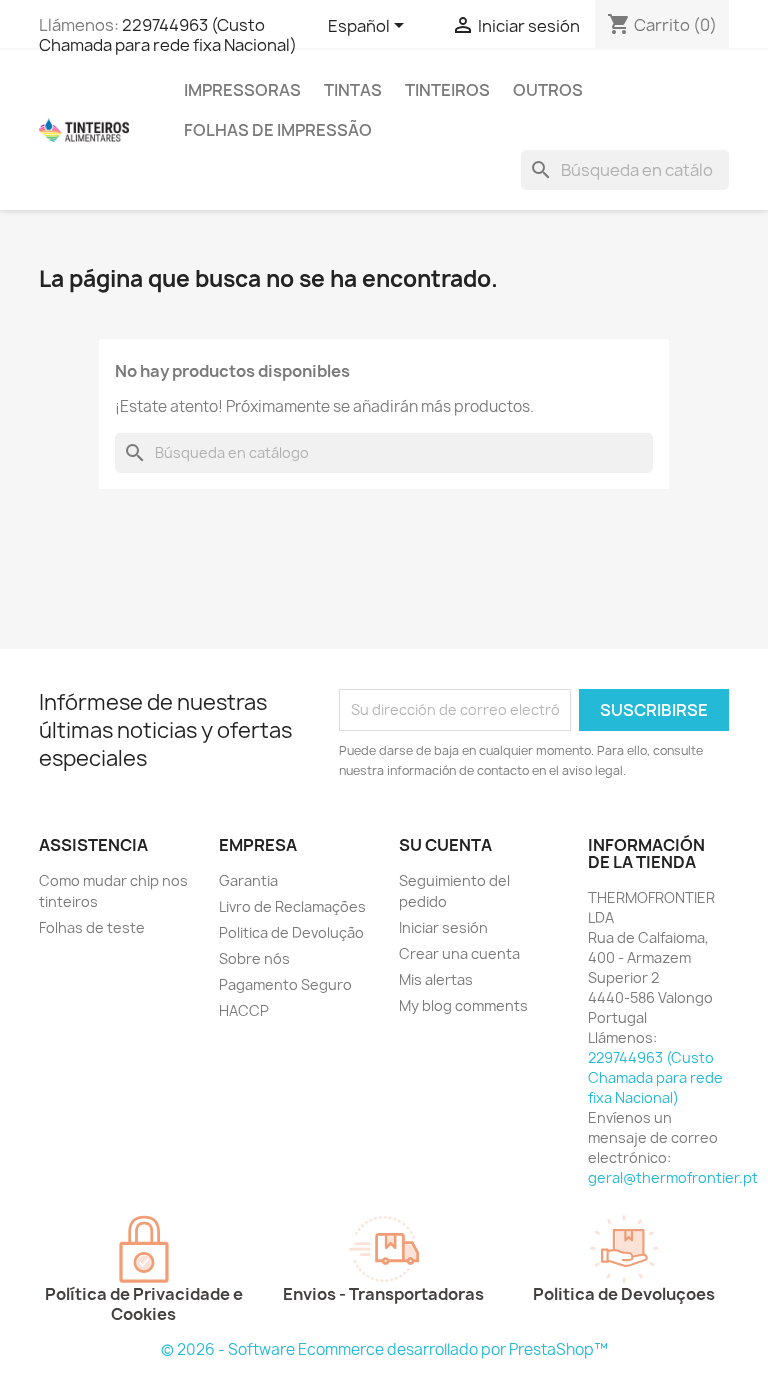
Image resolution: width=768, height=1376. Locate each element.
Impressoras (242, 90)
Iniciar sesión (443, 927)
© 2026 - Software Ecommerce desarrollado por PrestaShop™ (384, 1349)
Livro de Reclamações (292, 906)
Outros (548, 90)
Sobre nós (254, 958)
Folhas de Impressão (278, 130)
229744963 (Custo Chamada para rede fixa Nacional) (168, 35)
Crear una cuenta (459, 953)
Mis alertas (436, 979)
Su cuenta (445, 845)
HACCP (244, 1010)
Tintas (353, 90)
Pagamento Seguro (285, 984)
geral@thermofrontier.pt (673, 1177)
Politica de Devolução (291, 932)
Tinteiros (447, 90)
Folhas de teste (92, 927)
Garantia (248, 880)
